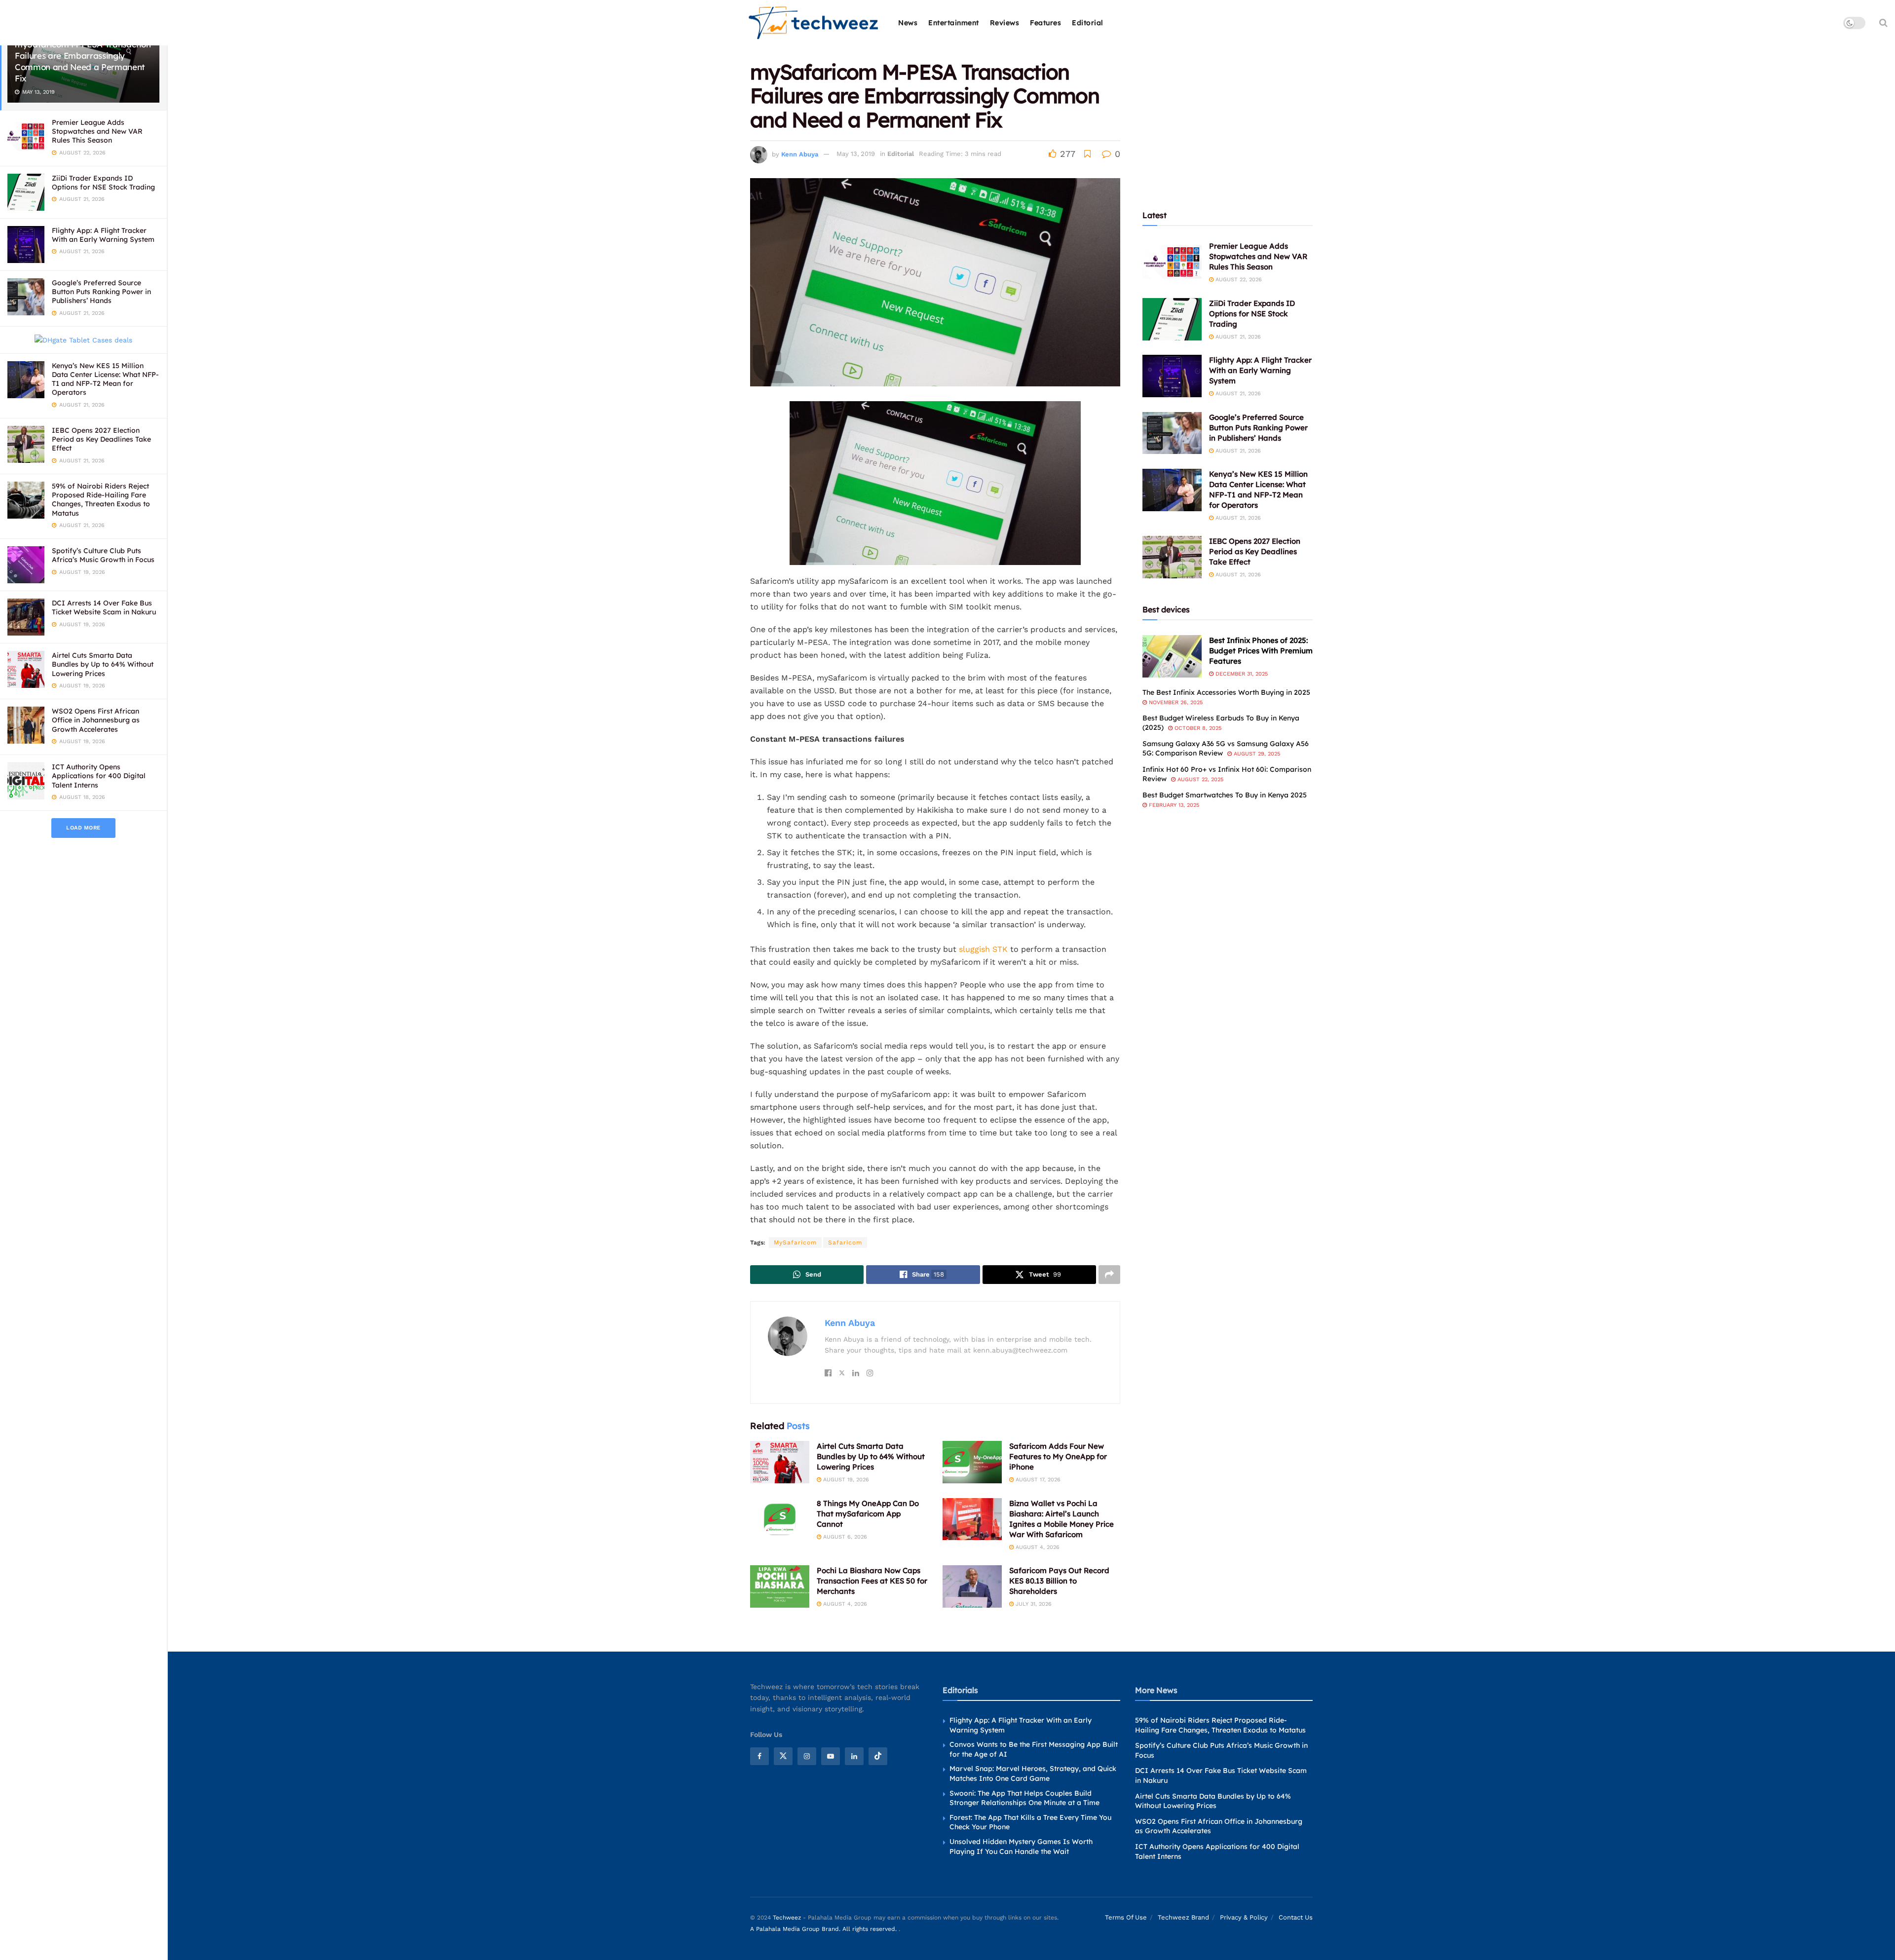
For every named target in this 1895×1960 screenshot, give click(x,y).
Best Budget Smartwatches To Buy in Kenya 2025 (1225, 795)
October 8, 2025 (1197, 728)
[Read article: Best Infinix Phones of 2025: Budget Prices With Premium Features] (1172, 656)
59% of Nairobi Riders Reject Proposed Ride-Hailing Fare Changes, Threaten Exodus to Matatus (101, 500)
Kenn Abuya (800, 154)
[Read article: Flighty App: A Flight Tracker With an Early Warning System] (1172, 376)
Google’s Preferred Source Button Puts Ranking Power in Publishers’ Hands (101, 292)
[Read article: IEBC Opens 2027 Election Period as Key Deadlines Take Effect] (1172, 557)
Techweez (787, 1918)
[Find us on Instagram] (807, 1756)
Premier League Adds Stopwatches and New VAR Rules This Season (97, 131)
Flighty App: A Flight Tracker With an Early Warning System (103, 235)
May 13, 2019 (856, 154)
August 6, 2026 (844, 1537)
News (908, 23)
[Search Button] (1883, 23)
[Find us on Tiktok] (878, 1756)
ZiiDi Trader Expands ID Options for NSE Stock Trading (103, 183)
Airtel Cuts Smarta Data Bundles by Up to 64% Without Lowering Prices (103, 664)
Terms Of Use (1126, 1917)
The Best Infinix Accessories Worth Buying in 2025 (1226, 692)
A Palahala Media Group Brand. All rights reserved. (824, 1929)
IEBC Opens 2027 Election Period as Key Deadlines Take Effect (101, 439)
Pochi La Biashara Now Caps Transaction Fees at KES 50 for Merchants (872, 1581)
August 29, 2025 (1256, 754)
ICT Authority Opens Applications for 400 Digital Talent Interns (99, 776)
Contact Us (1296, 1917)
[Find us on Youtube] (831, 1756)
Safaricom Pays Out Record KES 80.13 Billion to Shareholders (1059, 1581)
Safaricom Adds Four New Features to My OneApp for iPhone (1058, 1456)
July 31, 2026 (1033, 1604)
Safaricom (845, 1243)
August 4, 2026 (1037, 1547)
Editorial (1088, 23)
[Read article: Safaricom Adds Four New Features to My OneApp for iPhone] (972, 1462)
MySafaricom (795, 1243)
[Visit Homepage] (814, 23)
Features (1045, 23)
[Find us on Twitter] (783, 1756)
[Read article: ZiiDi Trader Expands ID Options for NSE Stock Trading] (1172, 319)
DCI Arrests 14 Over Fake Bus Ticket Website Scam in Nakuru (104, 607)
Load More (83, 828)
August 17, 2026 (1037, 1480)
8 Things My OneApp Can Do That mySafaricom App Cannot (868, 1514)
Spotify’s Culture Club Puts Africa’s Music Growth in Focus (103, 555)
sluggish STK (983, 949)
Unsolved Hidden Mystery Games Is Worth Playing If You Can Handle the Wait (1021, 1847)
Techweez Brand (1183, 1917)
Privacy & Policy (1244, 1917)
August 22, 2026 (1238, 280)
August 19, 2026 (845, 1480)
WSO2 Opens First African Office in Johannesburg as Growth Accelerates (96, 720)
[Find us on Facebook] (759, 1756)
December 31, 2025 (1241, 674)
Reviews (1005, 23)
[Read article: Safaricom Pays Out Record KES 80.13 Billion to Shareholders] (972, 1586)
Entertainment (954, 23)
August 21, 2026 (1237, 337)
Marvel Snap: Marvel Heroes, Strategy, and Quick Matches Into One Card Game (1033, 1774)
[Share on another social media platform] (1109, 1275)
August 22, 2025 (1199, 779)
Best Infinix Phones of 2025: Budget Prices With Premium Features (1261, 651)
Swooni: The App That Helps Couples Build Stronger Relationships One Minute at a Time (1024, 1798)
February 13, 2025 (1173, 805)
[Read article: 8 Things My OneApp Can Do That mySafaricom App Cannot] (780, 1519)
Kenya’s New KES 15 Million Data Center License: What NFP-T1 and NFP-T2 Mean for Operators (105, 379)
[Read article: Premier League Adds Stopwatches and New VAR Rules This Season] (1172, 262)
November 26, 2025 (1175, 702)
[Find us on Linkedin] (854, 1756)
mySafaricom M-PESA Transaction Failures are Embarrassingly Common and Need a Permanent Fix (83, 61)
